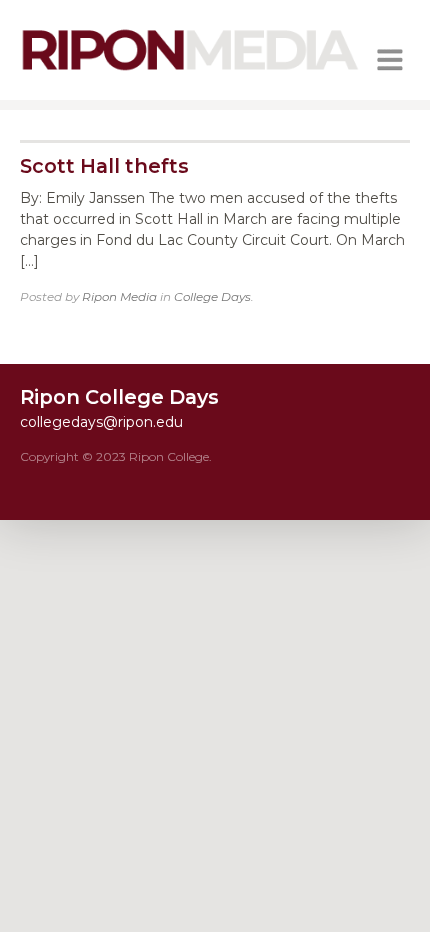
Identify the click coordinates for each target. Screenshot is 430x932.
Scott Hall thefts (104, 166)
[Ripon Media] (190, 73)
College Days (212, 296)
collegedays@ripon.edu (101, 422)
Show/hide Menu (390, 60)
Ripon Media (119, 296)
